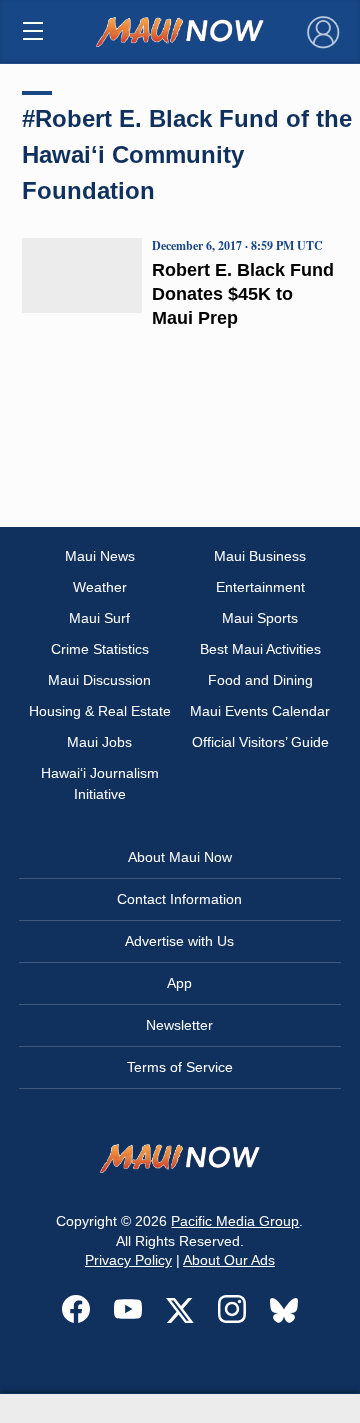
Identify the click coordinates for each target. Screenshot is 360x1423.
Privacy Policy (128, 1260)
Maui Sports (260, 618)
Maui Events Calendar (260, 711)
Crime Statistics (100, 649)
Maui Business (260, 556)
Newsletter (179, 1025)
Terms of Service (180, 1067)
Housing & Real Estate (100, 711)
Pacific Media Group (235, 1221)
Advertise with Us (179, 941)
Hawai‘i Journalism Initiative (100, 783)
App (179, 983)
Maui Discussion (99, 680)
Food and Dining (260, 680)
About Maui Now (180, 857)
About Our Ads (229, 1260)
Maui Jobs (99, 742)
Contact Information (179, 899)
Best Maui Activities (260, 649)
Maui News (100, 556)
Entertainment (260, 587)
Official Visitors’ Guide (260, 742)
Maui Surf (99, 618)
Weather (100, 587)
